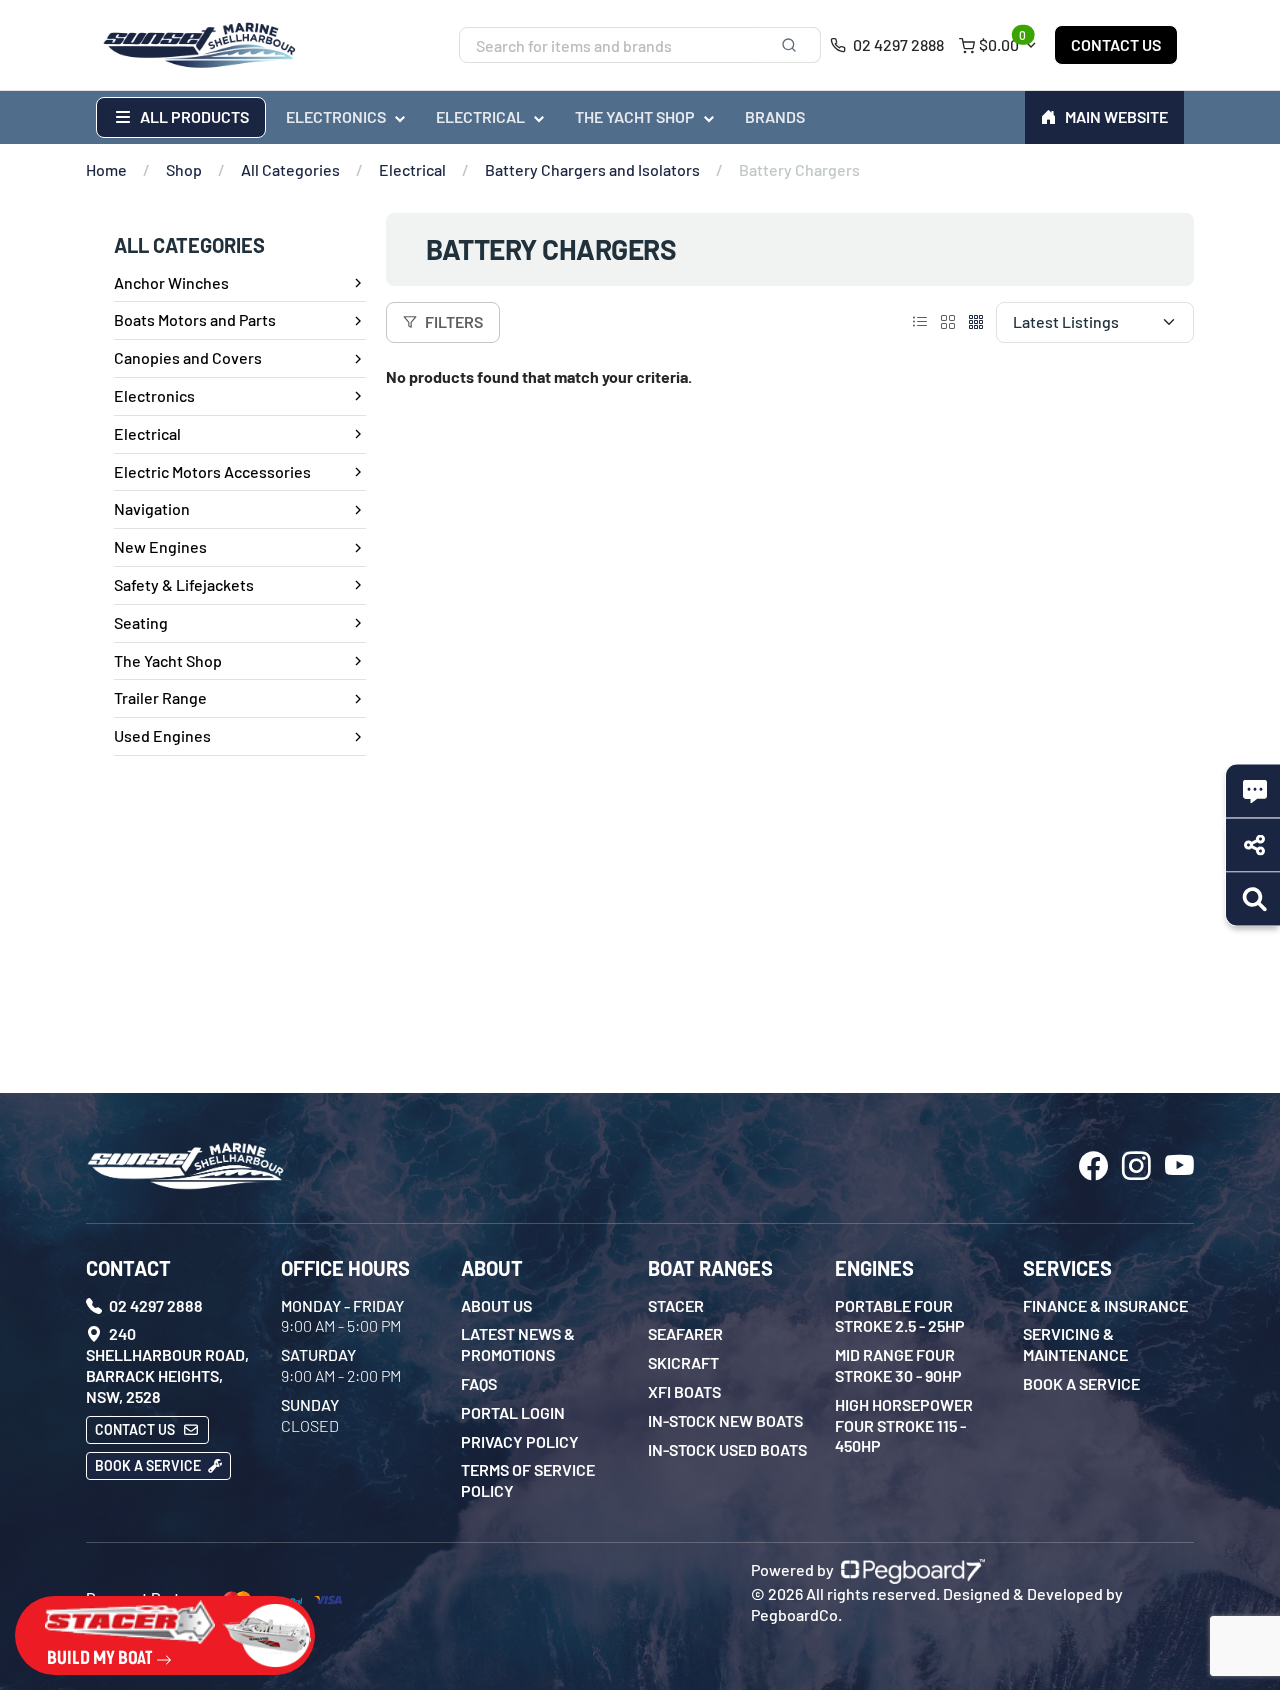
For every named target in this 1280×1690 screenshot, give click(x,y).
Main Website (1116, 116)
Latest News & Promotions (518, 1344)
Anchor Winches (171, 282)
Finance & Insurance (1105, 1305)
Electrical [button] (480, 116)
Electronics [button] (336, 116)
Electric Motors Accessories (212, 471)
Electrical (412, 169)
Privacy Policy (520, 1441)
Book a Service (149, 1465)
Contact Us (1116, 44)
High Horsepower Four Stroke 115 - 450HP (904, 1425)
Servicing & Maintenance (1075, 1344)
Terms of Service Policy (528, 1480)
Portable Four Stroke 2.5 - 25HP (900, 1316)
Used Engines (162, 735)
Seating (141, 622)
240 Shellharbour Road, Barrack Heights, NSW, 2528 (167, 1364)
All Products (193, 116)
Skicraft (683, 1362)
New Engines (160, 546)
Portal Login (513, 1412)
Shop (184, 169)
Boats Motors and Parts (195, 319)
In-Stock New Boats (725, 1420)
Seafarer (685, 1333)
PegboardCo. (796, 1614)
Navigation (152, 508)
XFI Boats (684, 1391)
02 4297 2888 (897, 44)
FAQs (479, 1383)
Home (106, 169)
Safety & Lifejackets (184, 584)
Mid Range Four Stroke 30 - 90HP (898, 1365)
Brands (775, 116)
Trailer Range (160, 697)
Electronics (154, 395)
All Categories (290, 169)
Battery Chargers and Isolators (592, 169)
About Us (496, 1305)
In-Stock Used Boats (727, 1449)
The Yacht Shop (168, 660)
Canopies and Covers (188, 357)
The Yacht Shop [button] (635, 116)
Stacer (676, 1305)
